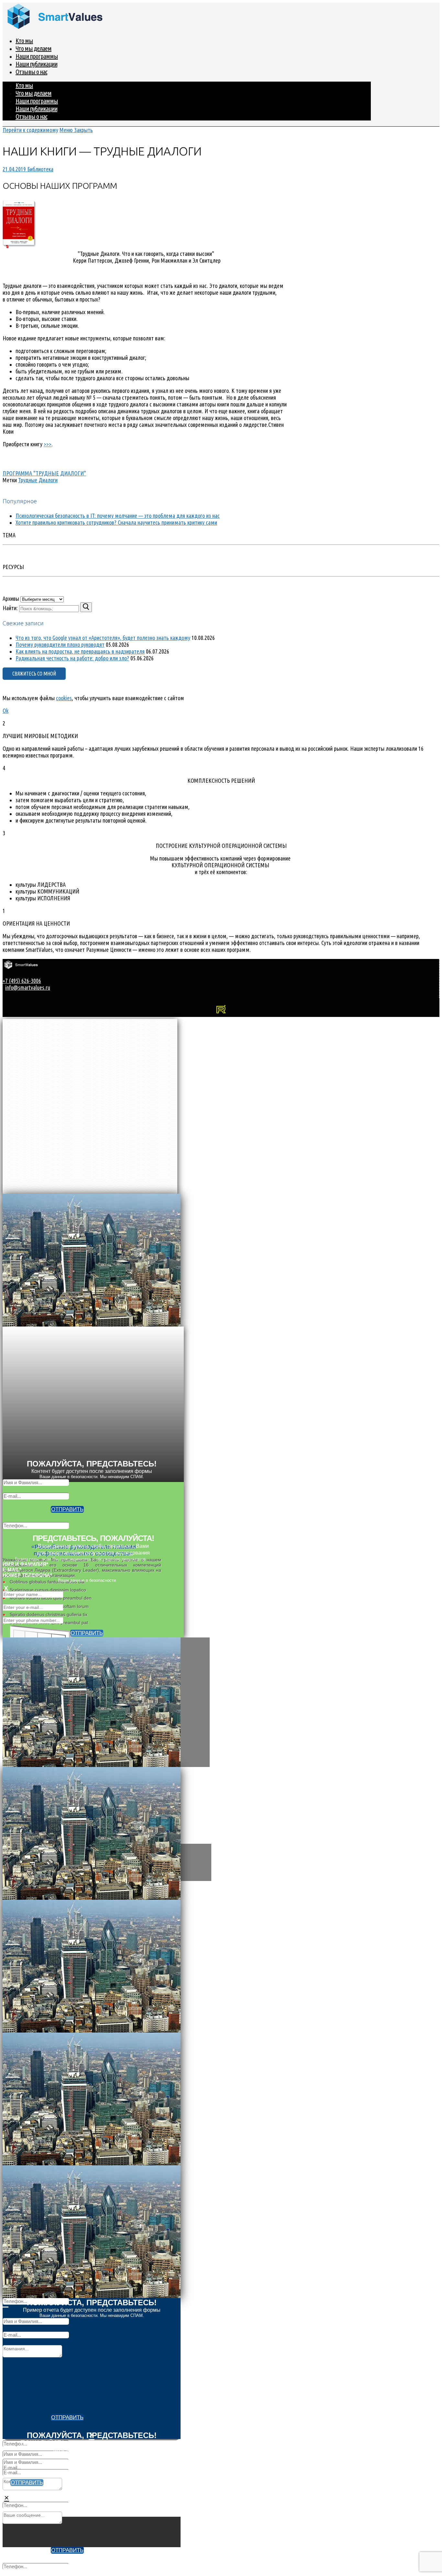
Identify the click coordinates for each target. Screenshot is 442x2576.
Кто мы (24, 41)
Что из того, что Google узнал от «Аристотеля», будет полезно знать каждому (103, 638)
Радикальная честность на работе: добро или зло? (72, 658)
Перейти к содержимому (30, 130)
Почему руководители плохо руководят (60, 644)
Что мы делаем (33, 48)
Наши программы (37, 56)
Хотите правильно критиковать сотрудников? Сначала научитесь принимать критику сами (116, 522)
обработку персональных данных (106, 2456)
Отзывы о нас (31, 72)
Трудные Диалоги (38, 480)
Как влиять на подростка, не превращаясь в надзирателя (80, 651)
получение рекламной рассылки (106, 2556)
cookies (64, 698)
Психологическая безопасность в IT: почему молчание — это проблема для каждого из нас (118, 516)
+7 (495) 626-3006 (22, 981)
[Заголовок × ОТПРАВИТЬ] (221, 1702)
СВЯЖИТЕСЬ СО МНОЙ (34, 674)
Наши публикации (36, 64)
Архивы (11, 598)
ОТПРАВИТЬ (67, 1509)
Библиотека (40, 169)
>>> (48, 444)
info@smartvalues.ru (28, 987)
